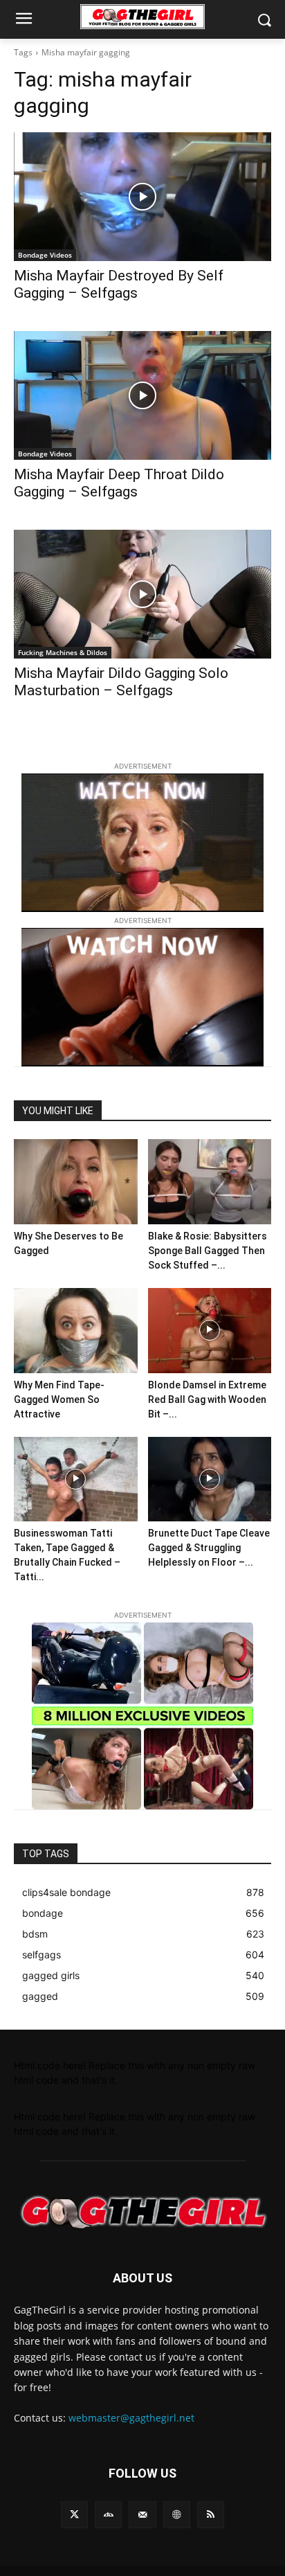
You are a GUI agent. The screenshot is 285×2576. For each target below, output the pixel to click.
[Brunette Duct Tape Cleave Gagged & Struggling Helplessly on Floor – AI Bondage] (210, 1479)
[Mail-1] (142, 2515)
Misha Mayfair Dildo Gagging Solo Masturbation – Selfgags (121, 682)
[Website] (177, 2515)
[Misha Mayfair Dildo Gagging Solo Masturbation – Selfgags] (142, 594)
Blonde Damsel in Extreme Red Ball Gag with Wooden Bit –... (207, 1399)
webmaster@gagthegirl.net (131, 2418)
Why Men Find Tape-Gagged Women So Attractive (59, 1399)
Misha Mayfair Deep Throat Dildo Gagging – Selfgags (119, 483)
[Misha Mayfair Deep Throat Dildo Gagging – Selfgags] (142, 395)
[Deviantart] (108, 2515)
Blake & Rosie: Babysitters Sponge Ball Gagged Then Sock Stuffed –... (208, 1251)
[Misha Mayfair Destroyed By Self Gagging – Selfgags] (142, 197)
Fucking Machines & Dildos (63, 652)
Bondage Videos (45, 255)
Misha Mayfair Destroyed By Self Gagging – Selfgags (119, 284)
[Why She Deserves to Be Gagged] (76, 1182)
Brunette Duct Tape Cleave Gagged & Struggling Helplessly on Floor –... (209, 1548)
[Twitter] (74, 2515)
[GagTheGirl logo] (142, 2212)
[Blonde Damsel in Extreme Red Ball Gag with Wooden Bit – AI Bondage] (210, 1331)
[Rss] (211, 2515)
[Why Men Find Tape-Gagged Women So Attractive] (76, 1331)
